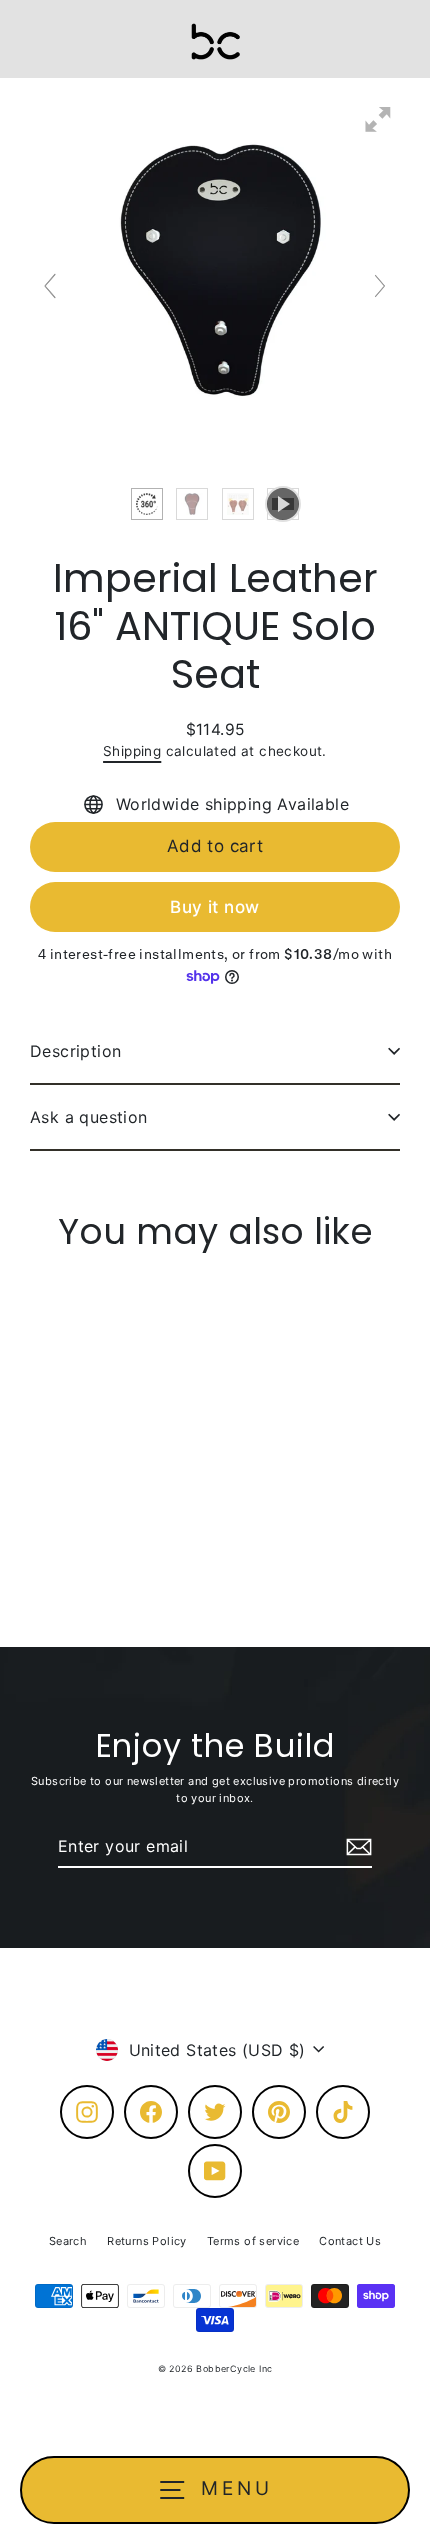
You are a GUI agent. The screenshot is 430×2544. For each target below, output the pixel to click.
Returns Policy (147, 2241)
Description (75, 1051)
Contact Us (350, 2241)
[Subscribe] (356, 1847)
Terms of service (253, 2241)
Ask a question (89, 1117)
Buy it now (214, 907)
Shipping (132, 751)
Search (68, 2241)
